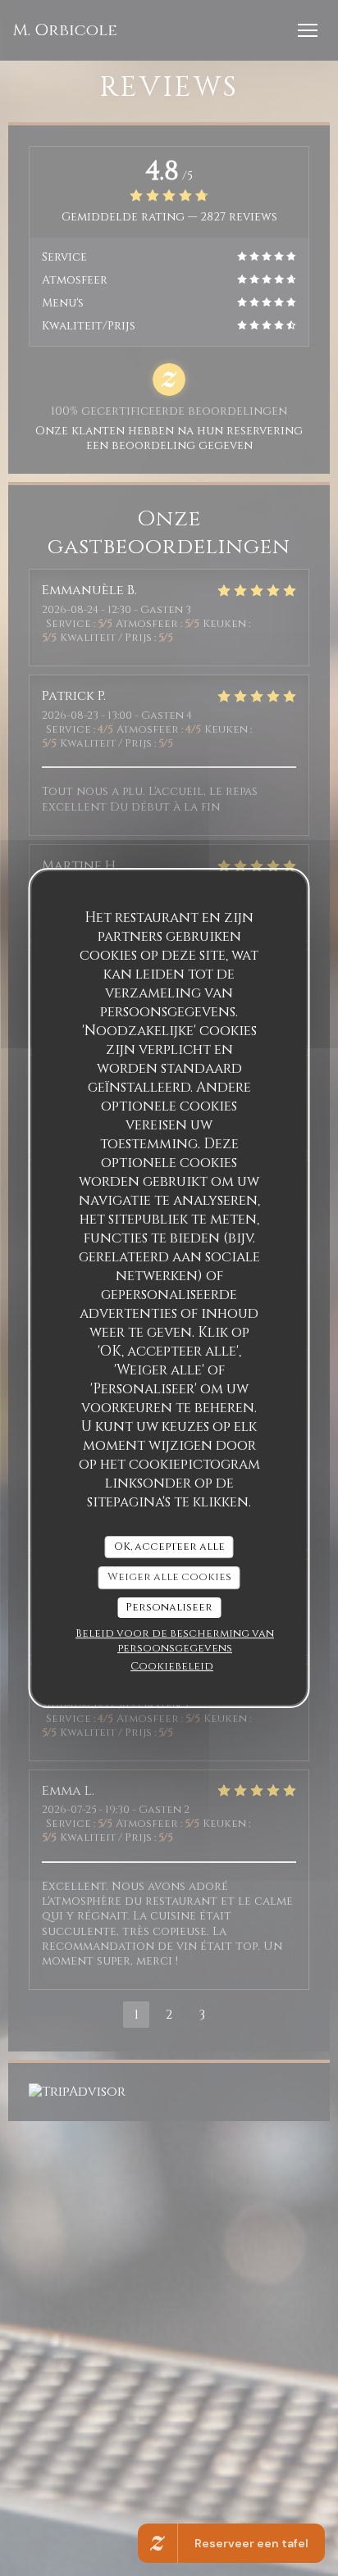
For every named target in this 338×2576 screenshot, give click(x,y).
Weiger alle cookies (169, 1577)
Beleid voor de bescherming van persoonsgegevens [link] (175, 1641)
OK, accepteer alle (169, 1547)
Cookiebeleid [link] (172, 1666)
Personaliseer (169, 1607)
